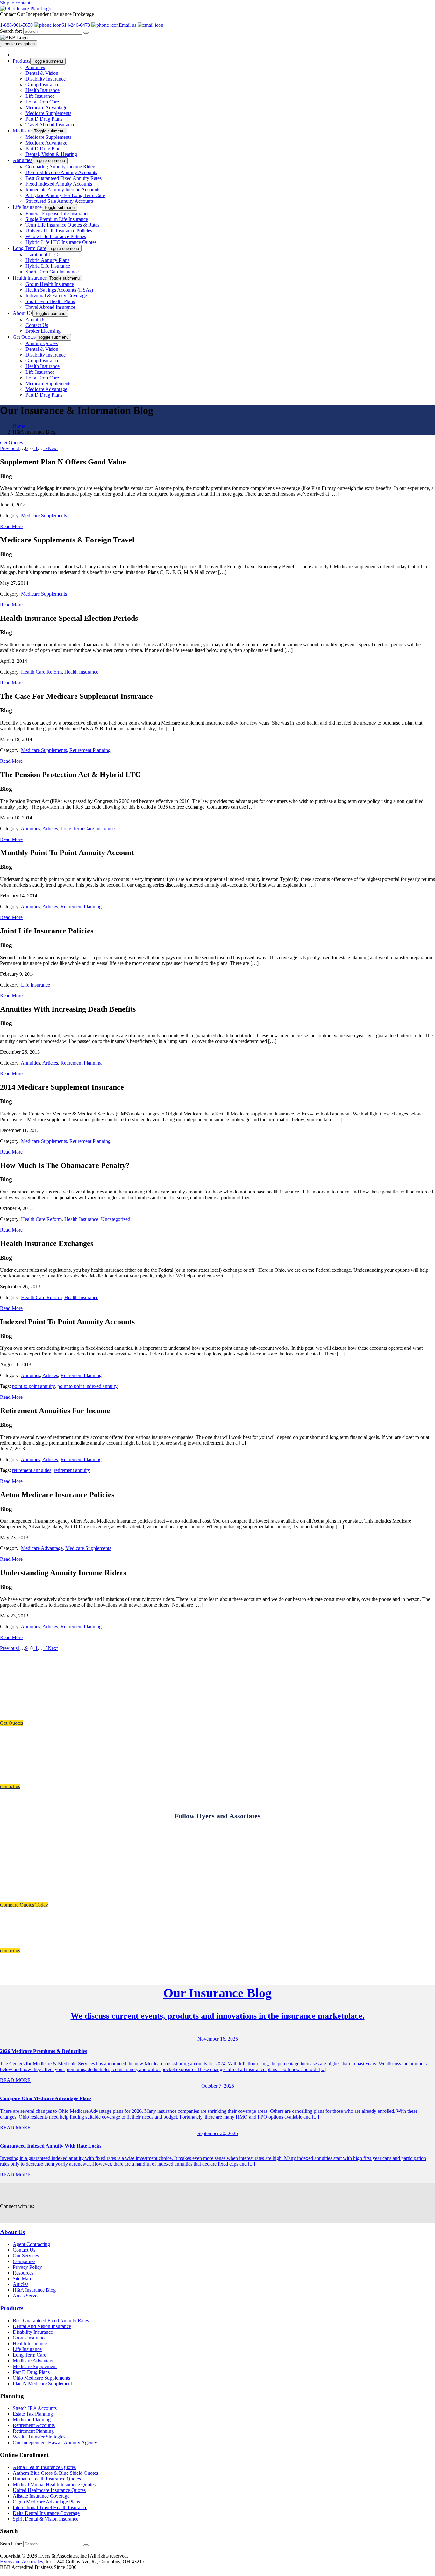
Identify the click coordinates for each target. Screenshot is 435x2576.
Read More (11, 526)
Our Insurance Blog (217, 1993)
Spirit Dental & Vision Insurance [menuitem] (46, 2519)
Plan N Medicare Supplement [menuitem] (42, 2384)
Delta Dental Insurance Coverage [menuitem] (46, 2513)
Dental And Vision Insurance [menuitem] (42, 2326)
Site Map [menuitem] (22, 2279)
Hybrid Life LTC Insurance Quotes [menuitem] (61, 242)
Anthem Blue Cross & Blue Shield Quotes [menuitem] (55, 2473)
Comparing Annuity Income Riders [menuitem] (61, 167)
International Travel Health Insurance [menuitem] (50, 2507)
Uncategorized (116, 1219)
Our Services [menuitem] (26, 2256)
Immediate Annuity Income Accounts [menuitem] (63, 190)
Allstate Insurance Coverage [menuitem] (41, 2496)
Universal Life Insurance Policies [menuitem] (59, 231)
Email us (128, 25)
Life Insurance (36, 985)
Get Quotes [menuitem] (24, 337)
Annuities (30, 828)
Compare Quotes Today (24, 1905)
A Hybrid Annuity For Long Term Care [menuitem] (65, 195)
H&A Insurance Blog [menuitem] (34, 2290)
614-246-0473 (76, 25)
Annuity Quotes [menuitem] (42, 343)
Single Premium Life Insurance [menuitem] (57, 219)
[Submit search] (86, 33)
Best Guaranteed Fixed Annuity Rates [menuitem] (64, 178)
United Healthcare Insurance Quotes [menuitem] (49, 2490)
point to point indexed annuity (87, 1386)
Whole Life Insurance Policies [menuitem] (56, 236)
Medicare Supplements (44, 516)
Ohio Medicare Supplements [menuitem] (41, 2378)
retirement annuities (32, 1470)
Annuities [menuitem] (35, 67)
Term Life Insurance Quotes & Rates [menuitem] (62, 225)
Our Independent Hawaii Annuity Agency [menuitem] (55, 2442)
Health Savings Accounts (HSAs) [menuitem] (59, 290)
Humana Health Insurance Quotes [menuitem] (47, 2479)
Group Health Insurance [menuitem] (50, 284)
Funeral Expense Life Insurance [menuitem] (57, 213)
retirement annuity (72, 1470)
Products (12, 2308)
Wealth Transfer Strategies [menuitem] (39, 2437)
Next (53, 448)
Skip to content (15, 3)
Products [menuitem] (21, 61)
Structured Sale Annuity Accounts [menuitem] (60, 201)
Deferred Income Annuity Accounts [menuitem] (61, 172)
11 (35, 448)
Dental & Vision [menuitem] (42, 73)
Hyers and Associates (21, 2562)
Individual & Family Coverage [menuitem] (56, 296)
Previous (9, 448)
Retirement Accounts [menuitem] (34, 2425)
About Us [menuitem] (23, 313)
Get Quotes (11, 443)
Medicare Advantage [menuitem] (46, 107)
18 (45, 448)
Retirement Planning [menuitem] (33, 2431)
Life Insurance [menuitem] (40, 96)
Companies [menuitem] (24, 2262)
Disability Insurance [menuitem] (46, 79)
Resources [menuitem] (23, 2273)
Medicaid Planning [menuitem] (32, 2420)
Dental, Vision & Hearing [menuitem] (51, 154)
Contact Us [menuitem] (37, 325)
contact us (10, 1786)
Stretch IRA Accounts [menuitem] (35, 2408)
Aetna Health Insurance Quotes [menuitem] (44, 2467)
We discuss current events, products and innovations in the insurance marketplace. (218, 2016)
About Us (12, 2232)
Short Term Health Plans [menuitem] (50, 301)
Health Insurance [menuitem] (43, 90)
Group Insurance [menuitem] (42, 85)
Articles (50, 828)
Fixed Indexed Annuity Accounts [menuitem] (59, 184)
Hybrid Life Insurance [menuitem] (48, 266)
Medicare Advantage (42, 1548)
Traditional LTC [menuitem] (42, 255)
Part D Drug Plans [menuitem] (44, 119)
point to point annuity (33, 1386)
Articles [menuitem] (21, 2285)
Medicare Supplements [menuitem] (48, 113)
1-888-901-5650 (17, 25)
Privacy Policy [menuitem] (27, 2267)
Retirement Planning (90, 750)
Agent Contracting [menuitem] (31, 2244)
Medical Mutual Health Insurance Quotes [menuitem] (54, 2484)
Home (19, 426)
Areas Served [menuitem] (26, 2296)
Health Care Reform (41, 672)
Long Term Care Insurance (88, 828)
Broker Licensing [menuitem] (43, 331)
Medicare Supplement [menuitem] (35, 2366)
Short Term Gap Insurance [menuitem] (52, 272)
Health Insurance (81, 672)
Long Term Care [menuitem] (42, 102)
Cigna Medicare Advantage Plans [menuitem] (46, 2502)
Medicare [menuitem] (22, 131)
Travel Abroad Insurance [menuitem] (50, 125)
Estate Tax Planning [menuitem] (33, 2414)
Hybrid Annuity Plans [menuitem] (47, 260)
